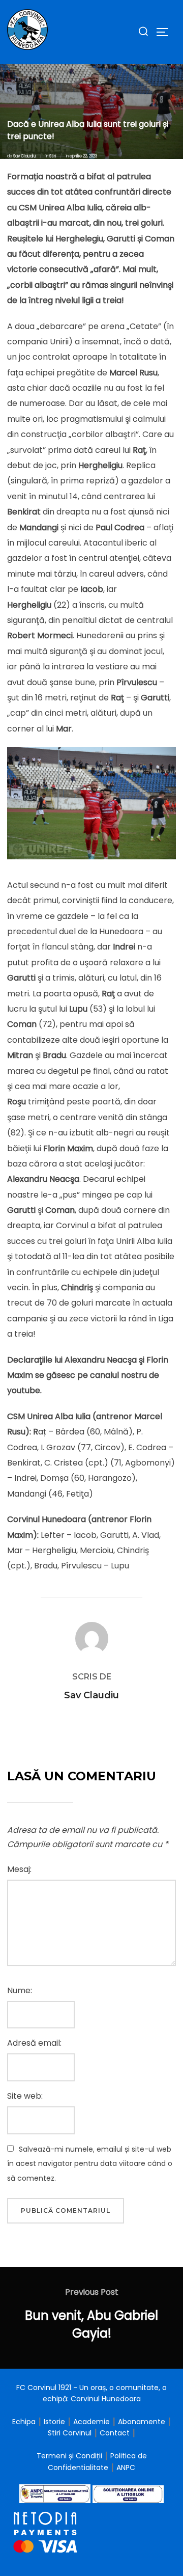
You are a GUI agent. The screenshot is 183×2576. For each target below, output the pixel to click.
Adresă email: (34, 2043)
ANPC (126, 2467)
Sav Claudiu (25, 156)
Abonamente (142, 2422)
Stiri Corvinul (70, 2433)
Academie (91, 2422)
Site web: (25, 2096)
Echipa (24, 2422)
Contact (115, 2433)
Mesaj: (19, 1869)
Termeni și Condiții (70, 2456)
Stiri (53, 156)
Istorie (54, 2422)
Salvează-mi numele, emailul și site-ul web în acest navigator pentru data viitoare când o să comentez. (90, 2164)
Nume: (20, 1990)
